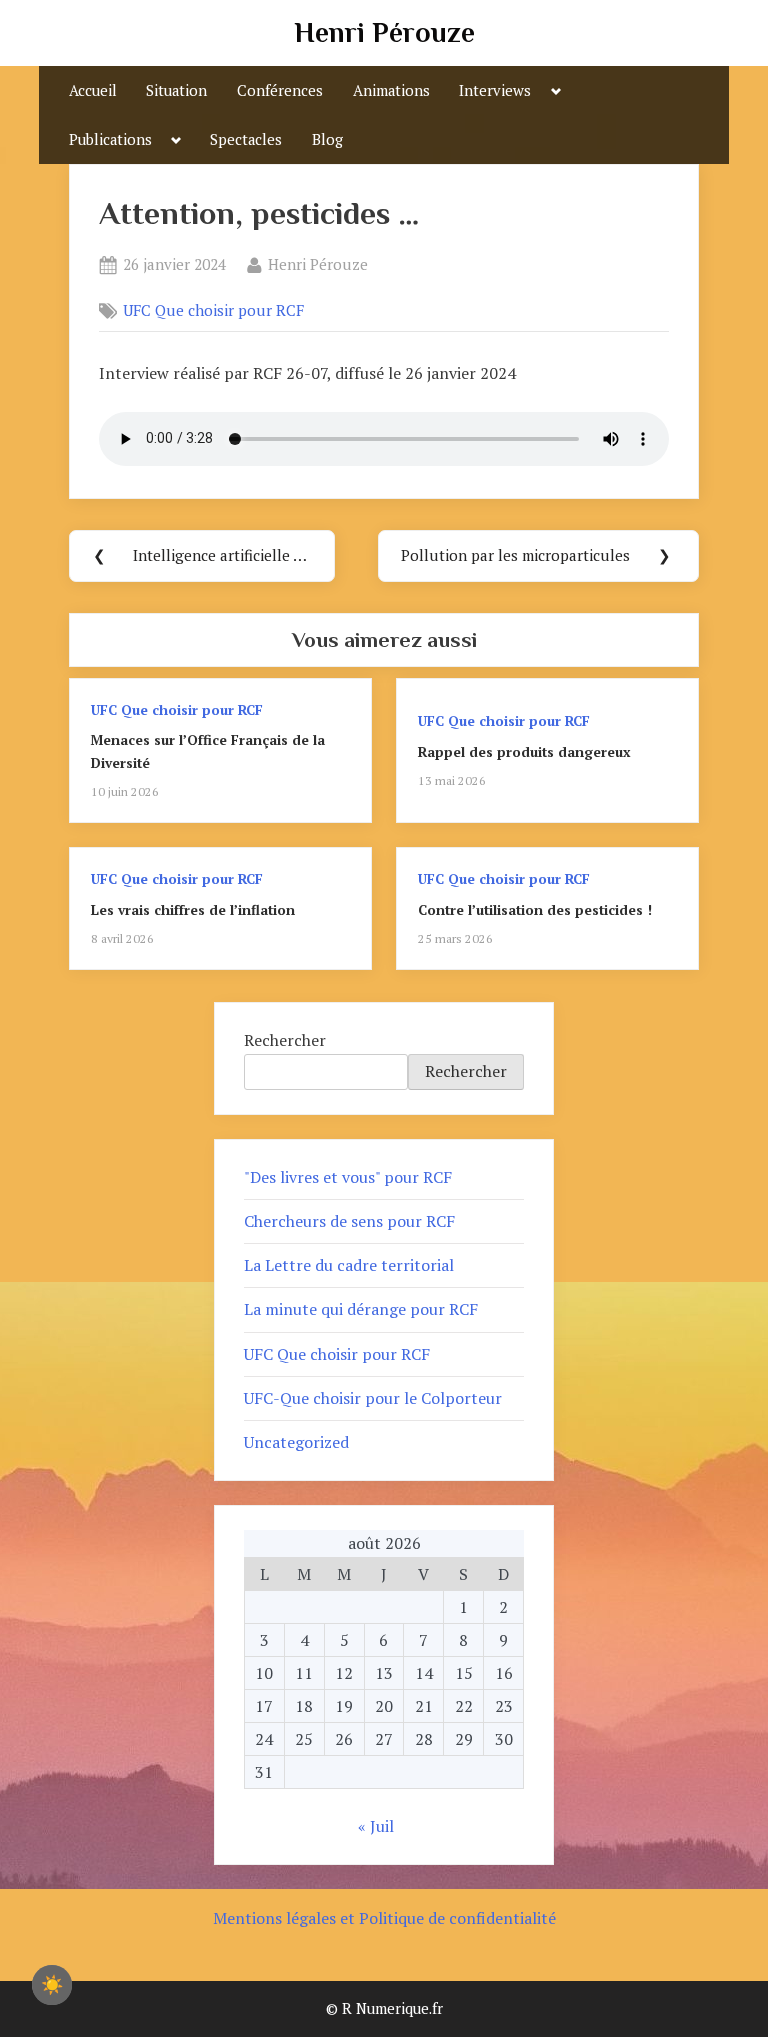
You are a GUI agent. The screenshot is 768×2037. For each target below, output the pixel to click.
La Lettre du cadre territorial (349, 1265)
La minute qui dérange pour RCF (361, 1309)
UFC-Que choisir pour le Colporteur (373, 1398)
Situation (176, 90)
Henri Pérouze (384, 32)
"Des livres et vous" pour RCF (348, 1177)
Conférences (280, 90)
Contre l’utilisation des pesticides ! (535, 910)
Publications (110, 139)
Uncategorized (296, 1442)
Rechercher (285, 1040)
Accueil (93, 90)
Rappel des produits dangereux (524, 752)
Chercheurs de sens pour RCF (349, 1221)
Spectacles (246, 139)
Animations (391, 90)
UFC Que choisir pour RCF (213, 311)
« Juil (376, 1826)
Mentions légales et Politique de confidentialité (384, 1918)
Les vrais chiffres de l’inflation (193, 910)
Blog (327, 139)
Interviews (495, 90)
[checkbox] (52, 1985)
